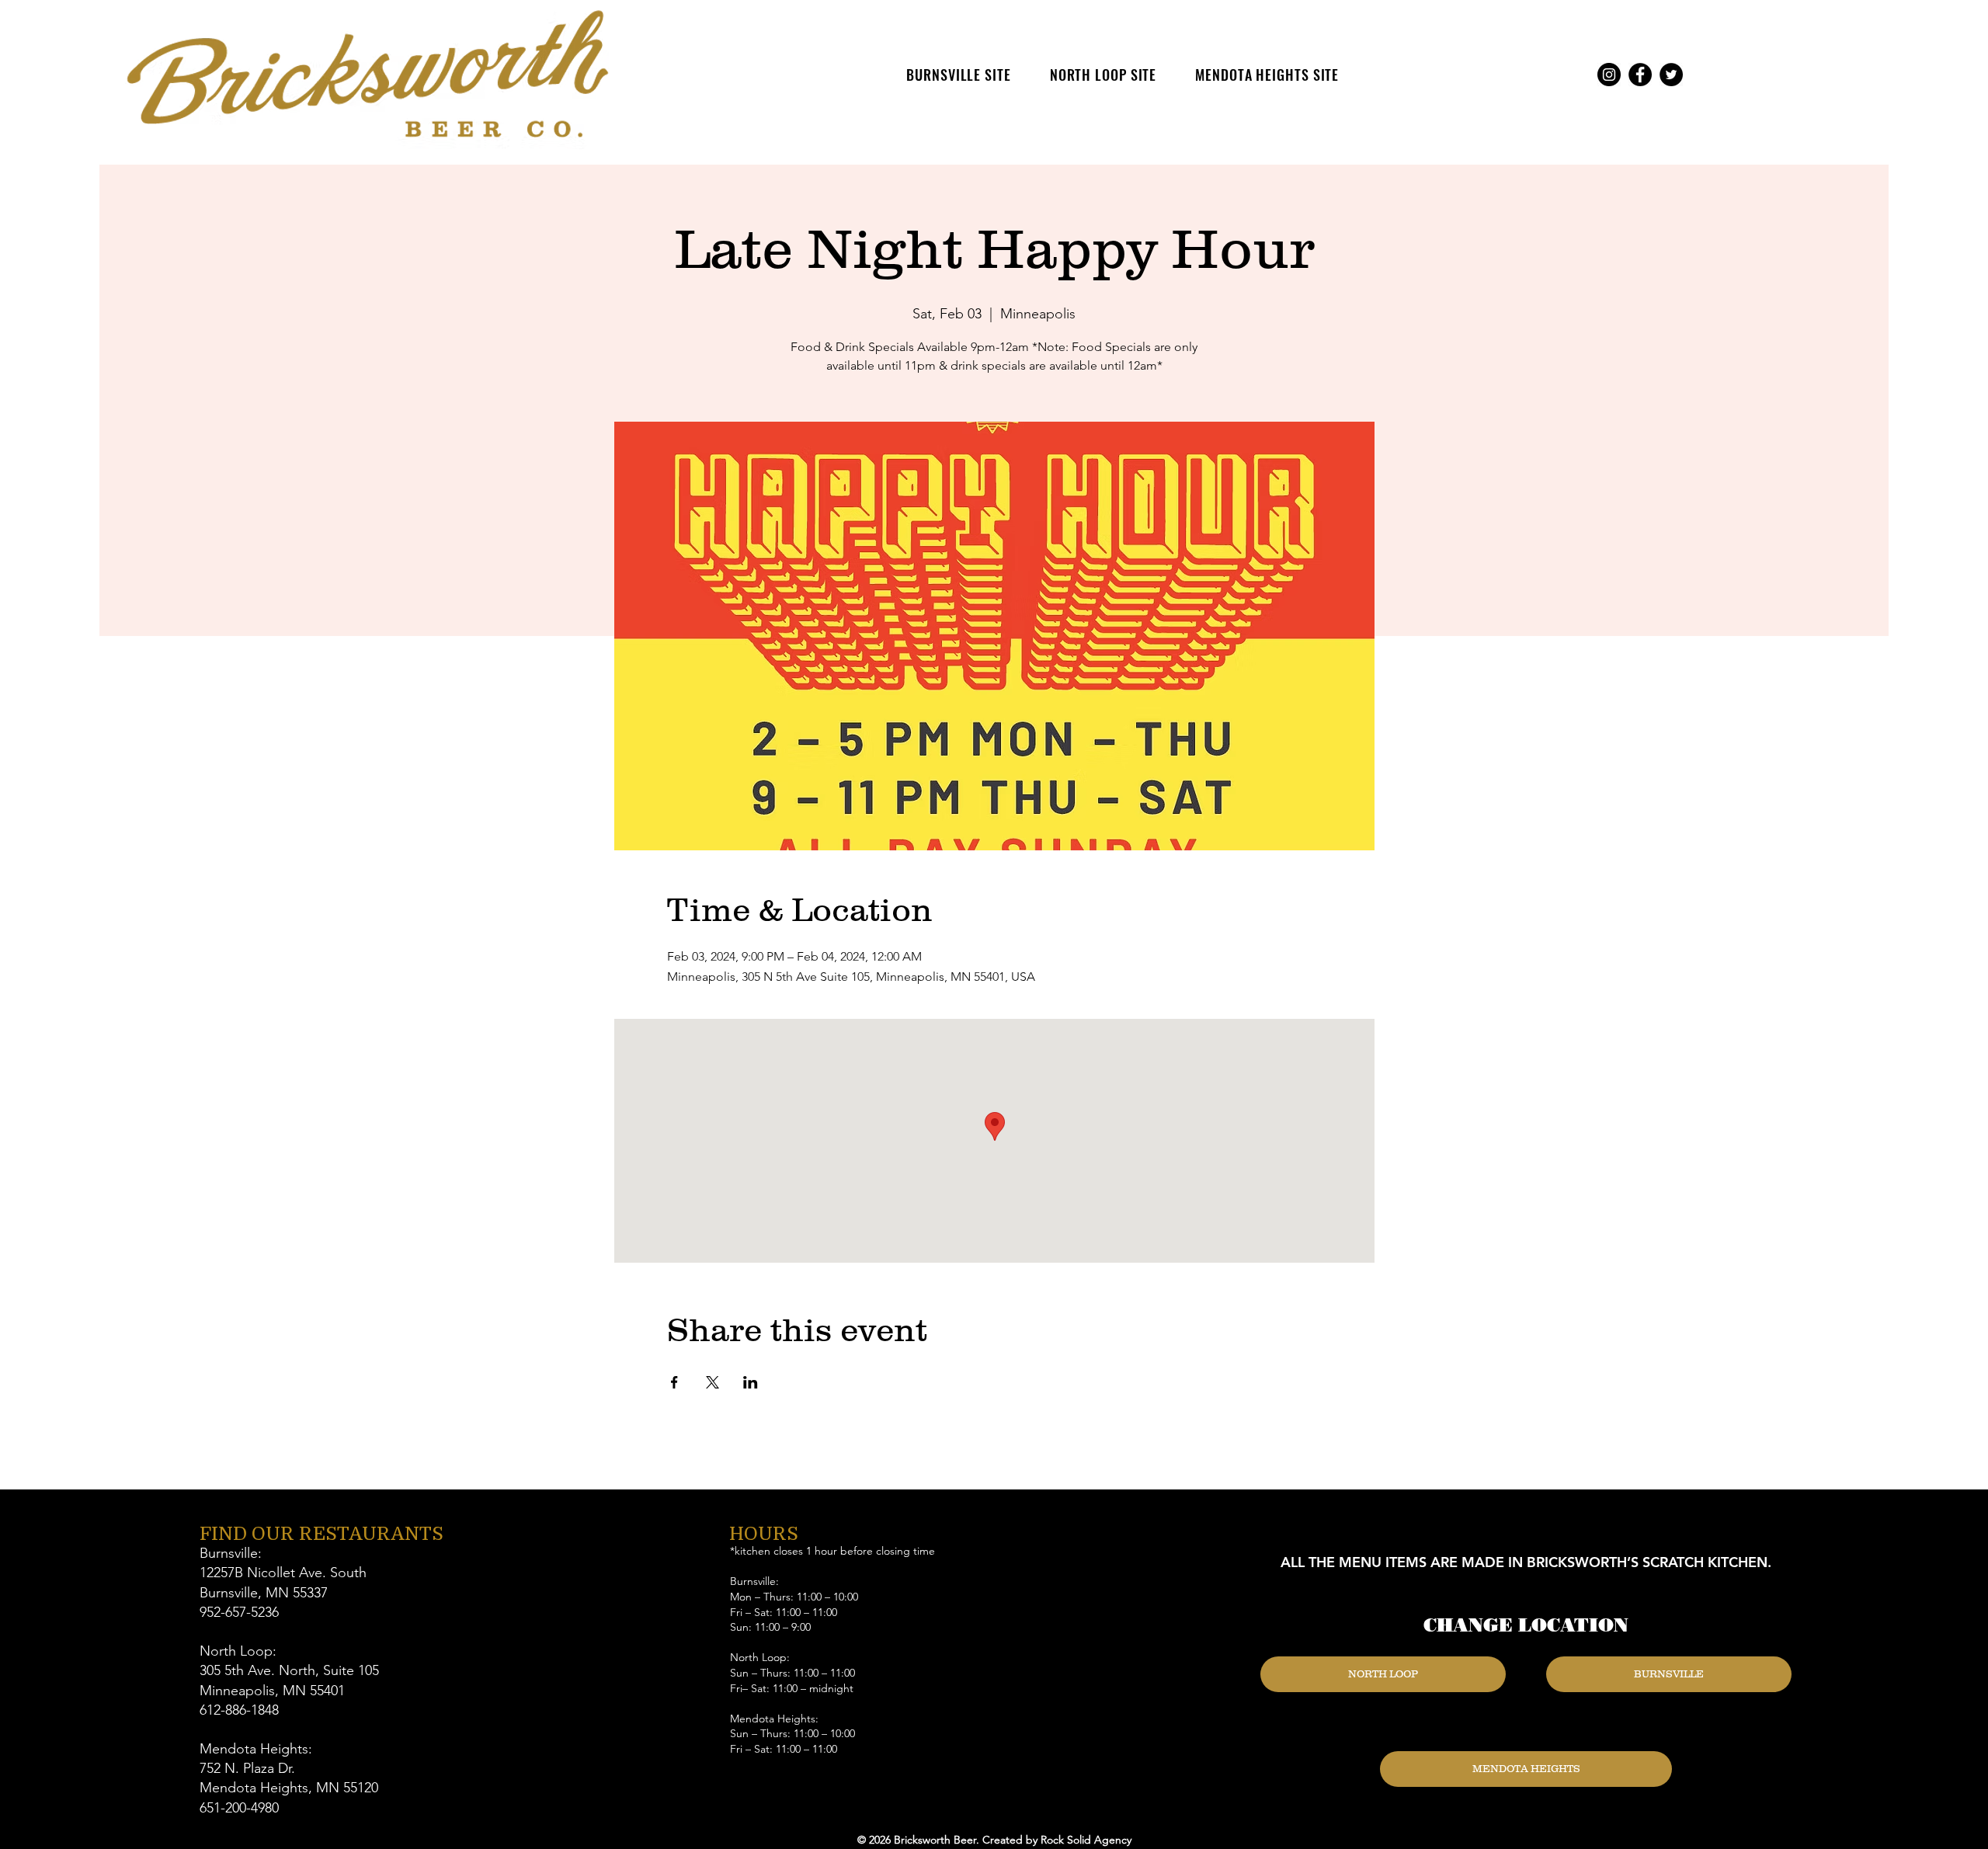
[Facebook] (1640, 75)
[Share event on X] (712, 1382)
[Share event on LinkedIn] (751, 1382)
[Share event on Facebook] (674, 1382)
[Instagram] (1609, 75)
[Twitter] (1671, 75)
